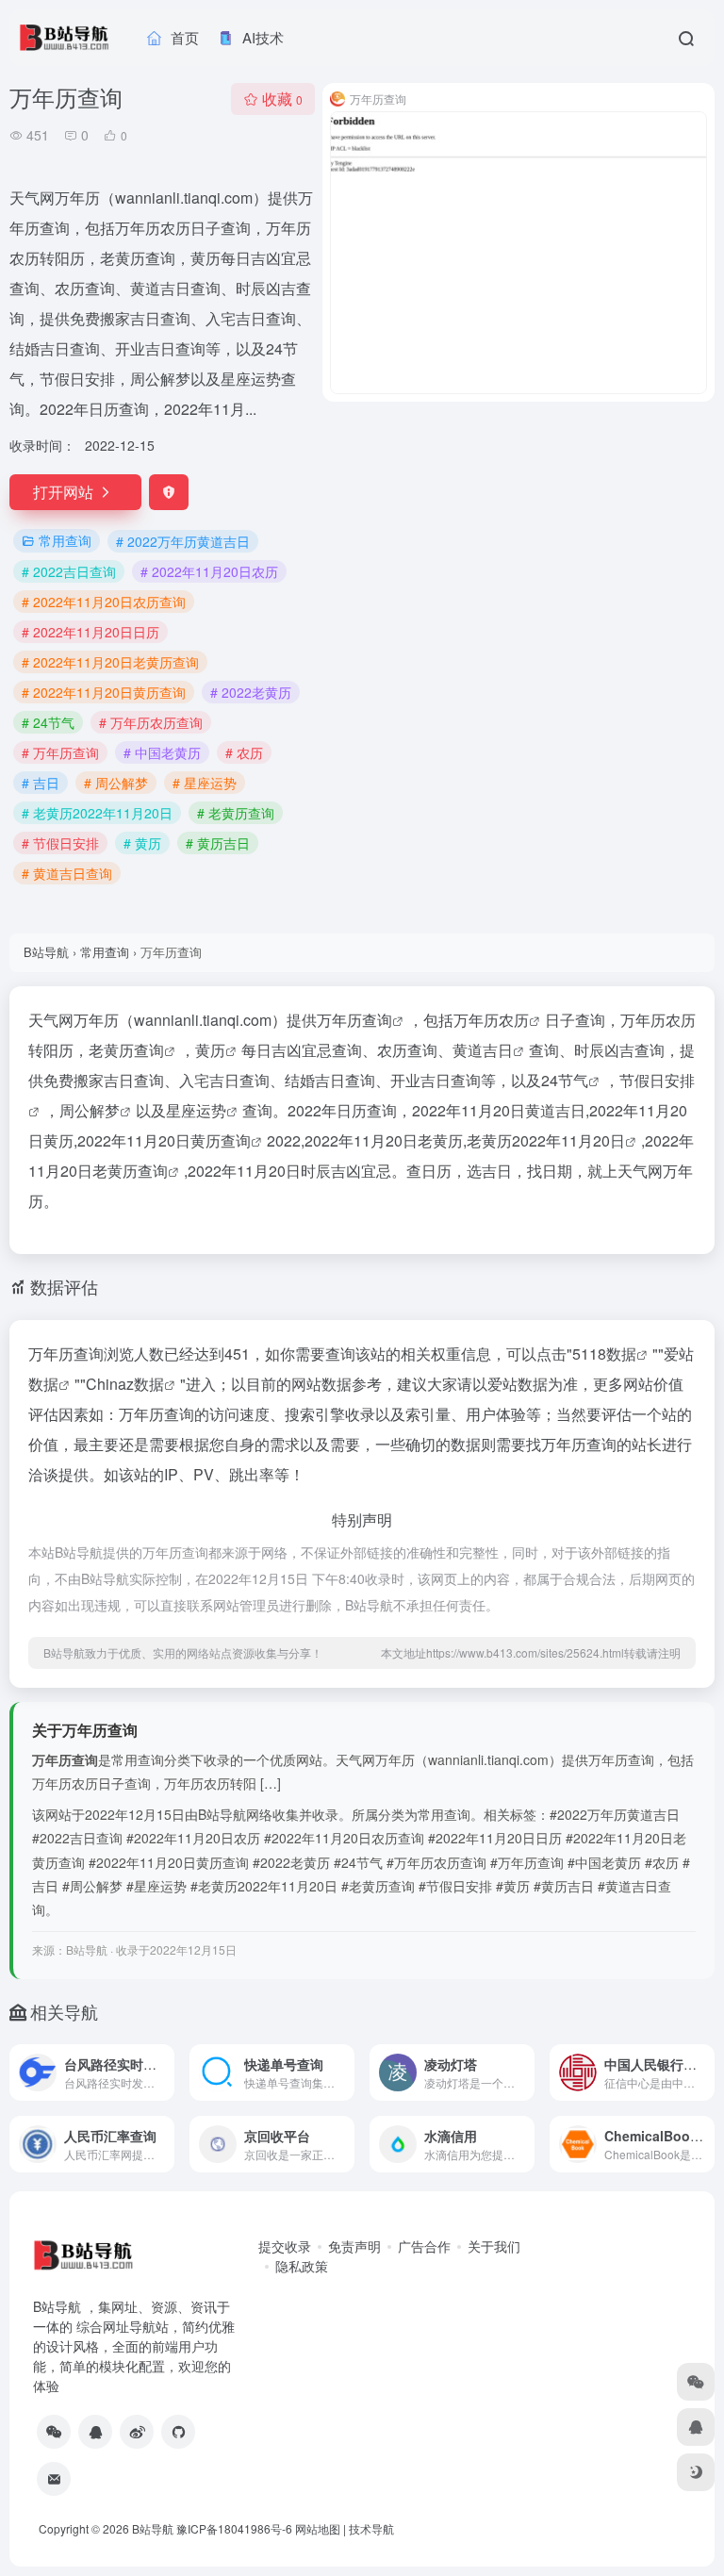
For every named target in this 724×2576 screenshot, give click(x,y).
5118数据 (604, 1354)
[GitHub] (178, 2432)
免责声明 (354, 2246)
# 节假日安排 (60, 843)
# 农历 (244, 752)
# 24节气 (48, 722)
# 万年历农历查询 (151, 722)
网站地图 (318, 2528)
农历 (514, 1020)
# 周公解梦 (116, 783)
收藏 (282, 99)
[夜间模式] (696, 2472)
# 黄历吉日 (218, 843)
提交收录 (285, 2246)
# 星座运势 (205, 783)
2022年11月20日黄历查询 (164, 1140)
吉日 (498, 1050)
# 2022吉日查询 (69, 571)
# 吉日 (41, 783)
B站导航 (46, 952)
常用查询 (65, 540)
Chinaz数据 (125, 1384)
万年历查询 (354, 1020)
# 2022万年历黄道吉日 (183, 541)
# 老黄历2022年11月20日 (97, 813)
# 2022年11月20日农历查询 (104, 602)
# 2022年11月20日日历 (90, 632)
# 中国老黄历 (162, 752)
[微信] (54, 2432)
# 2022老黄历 (251, 692)
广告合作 (424, 2246)
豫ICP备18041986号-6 (234, 2528)
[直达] (164, 2072)
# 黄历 (142, 843)
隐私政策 (302, 2266)
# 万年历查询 (60, 752)
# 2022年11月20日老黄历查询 (110, 662)
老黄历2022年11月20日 (546, 1140)
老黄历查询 (126, 1050)
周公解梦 (90, 1110)
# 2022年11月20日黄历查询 (104, 692)
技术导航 (371, 2528)
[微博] (137, 2432)
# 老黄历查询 (236, 813)
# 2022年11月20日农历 (209, 571)
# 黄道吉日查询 (67, 873)
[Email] (54, 2479)
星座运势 (196, 1110)
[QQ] (95, 2432)
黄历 (210, 1050)
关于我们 (494, 2246)
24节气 (565, 1080)
